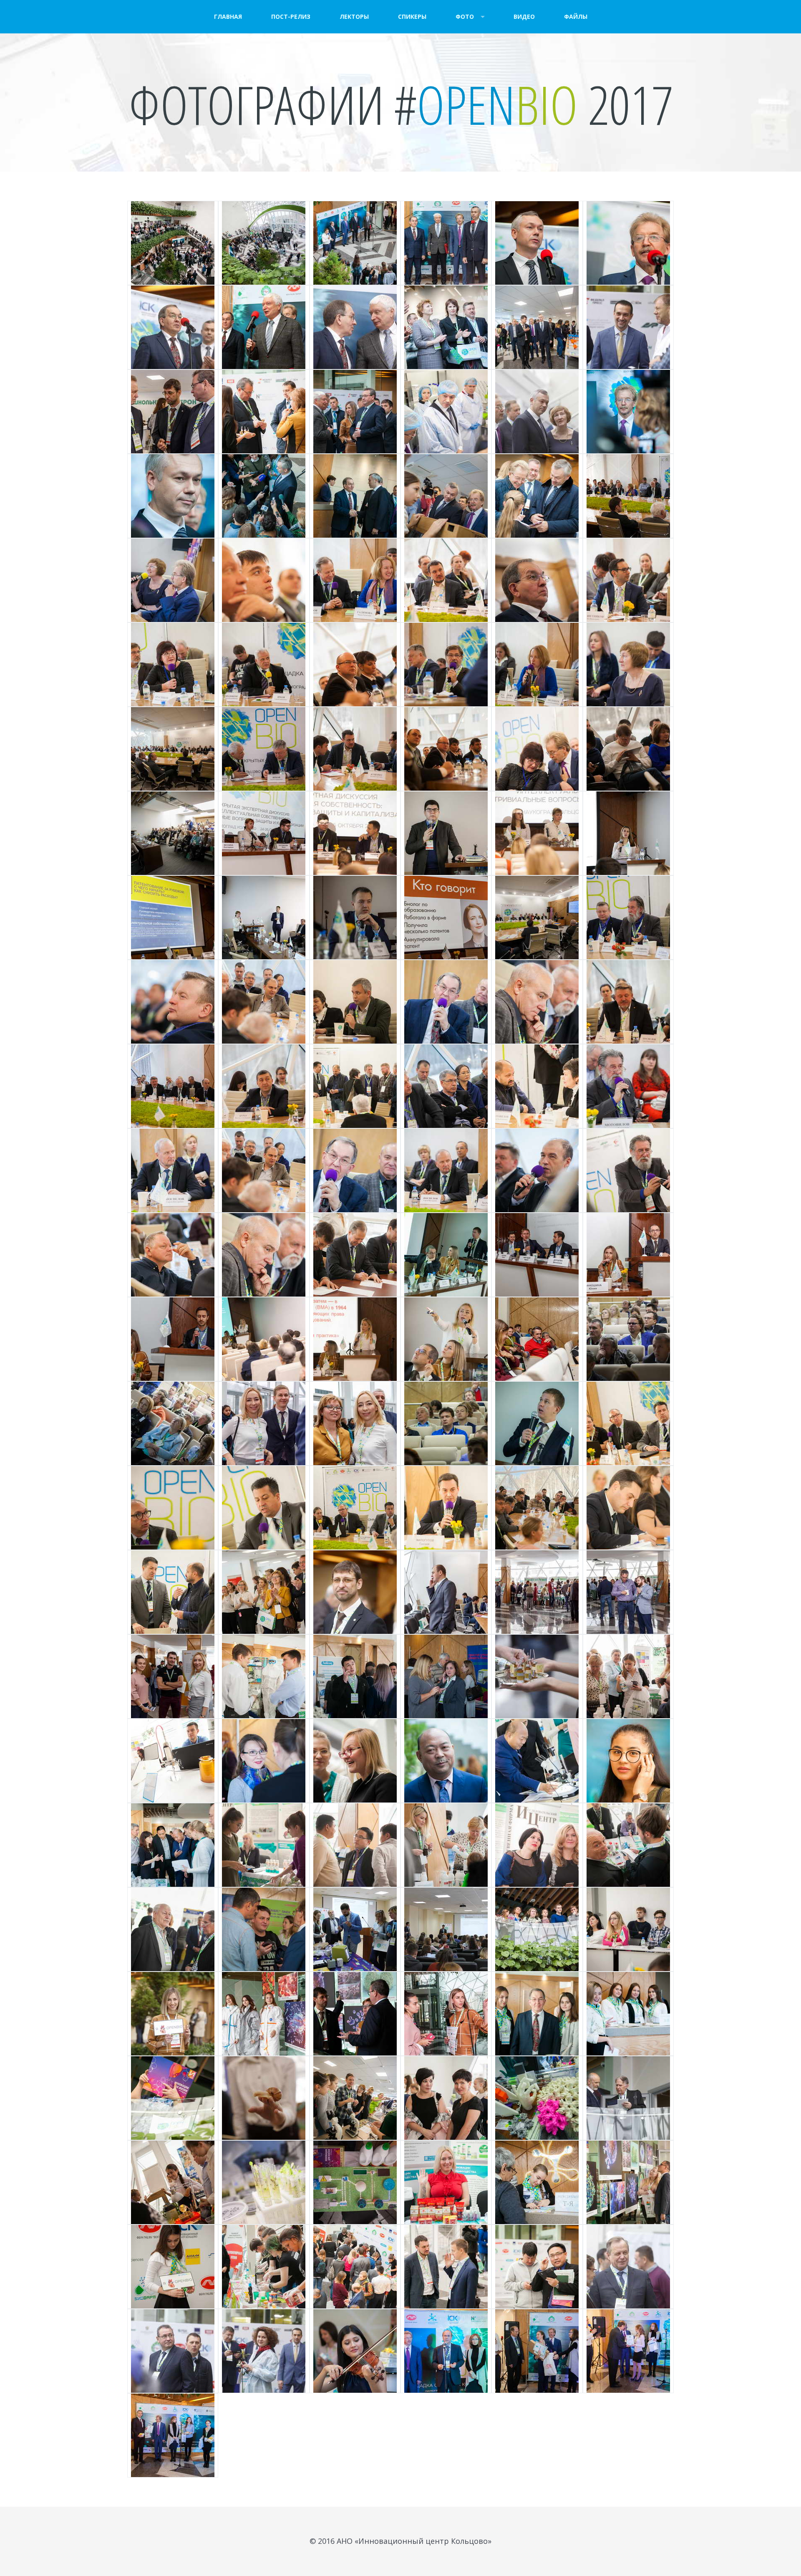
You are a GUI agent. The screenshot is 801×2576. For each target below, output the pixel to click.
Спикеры (412, 16)
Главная (228, 16)
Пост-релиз (291, 16)
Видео (524, 16)
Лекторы (354, 16)
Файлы (576, 16)
